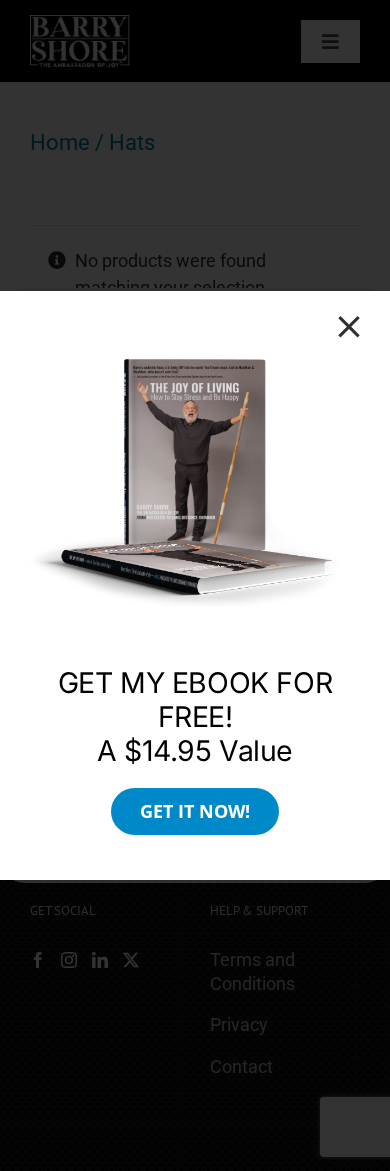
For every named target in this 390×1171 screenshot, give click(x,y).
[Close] (349, 327)
